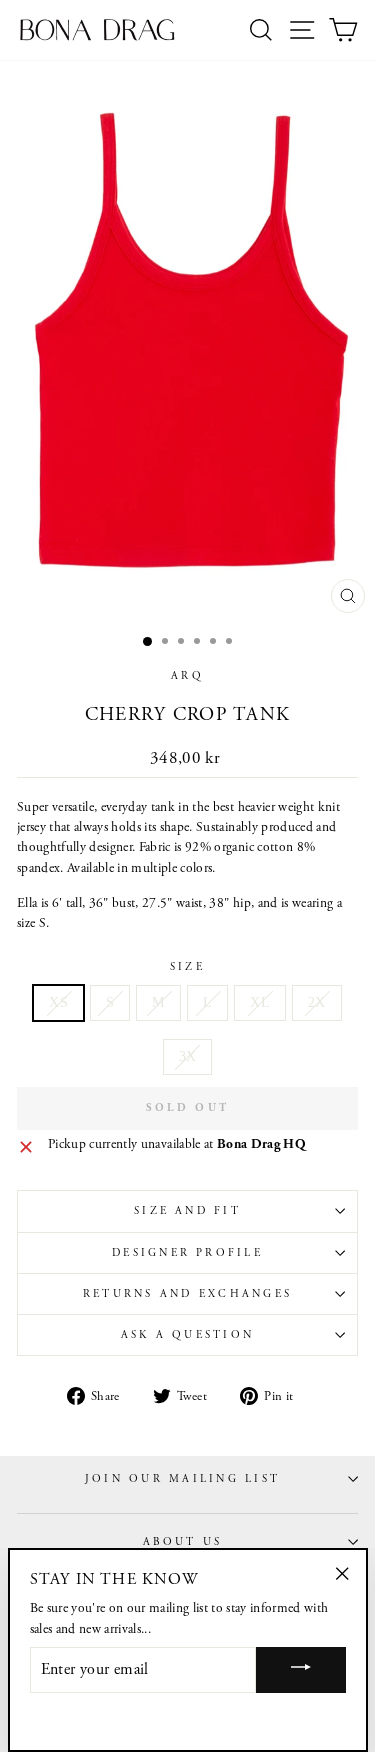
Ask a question (187, 1335)
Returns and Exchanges (187, 1294)
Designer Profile (187, 1253)
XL (260, 1002)
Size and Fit (187, 1211)
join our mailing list (182, 1479)
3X (188, 1056)
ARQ (187, 676)
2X (317, 1002)
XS (58, 1002)
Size (187, 967)
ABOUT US (183, 1542)
